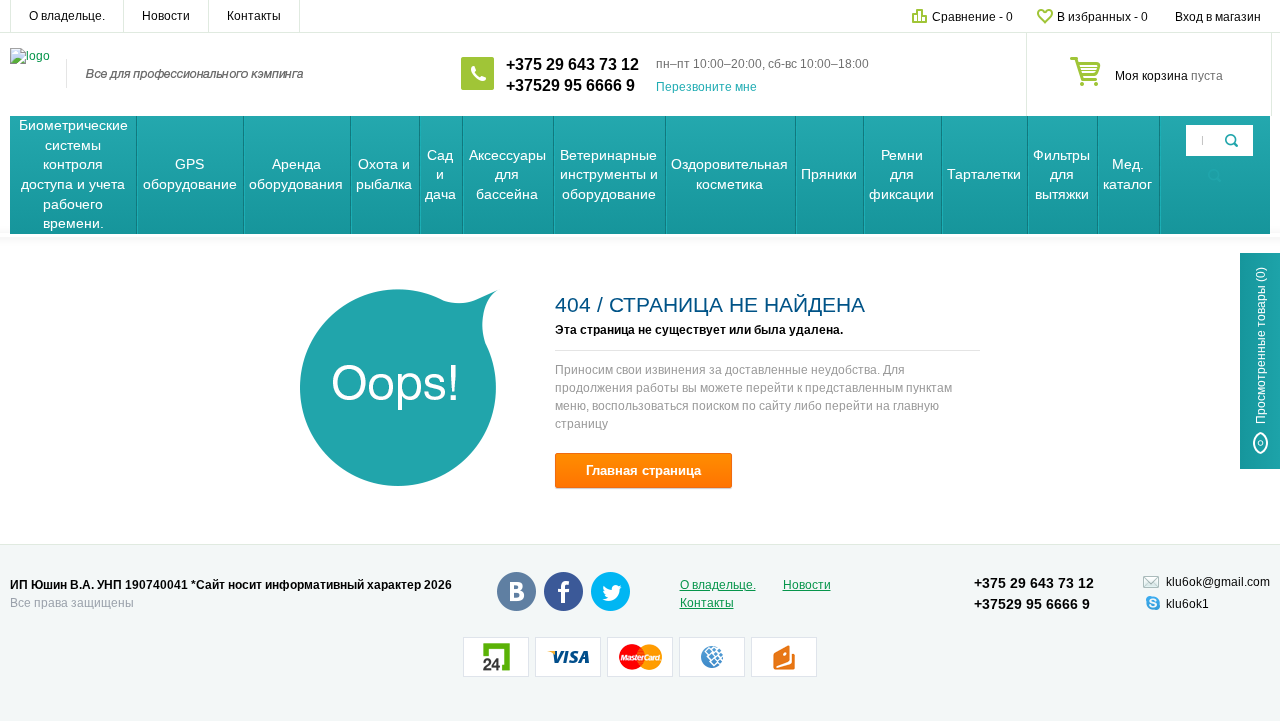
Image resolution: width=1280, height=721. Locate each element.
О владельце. (67, 16)
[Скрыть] (1214, 175)
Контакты (254, 16)
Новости (166, 16)
